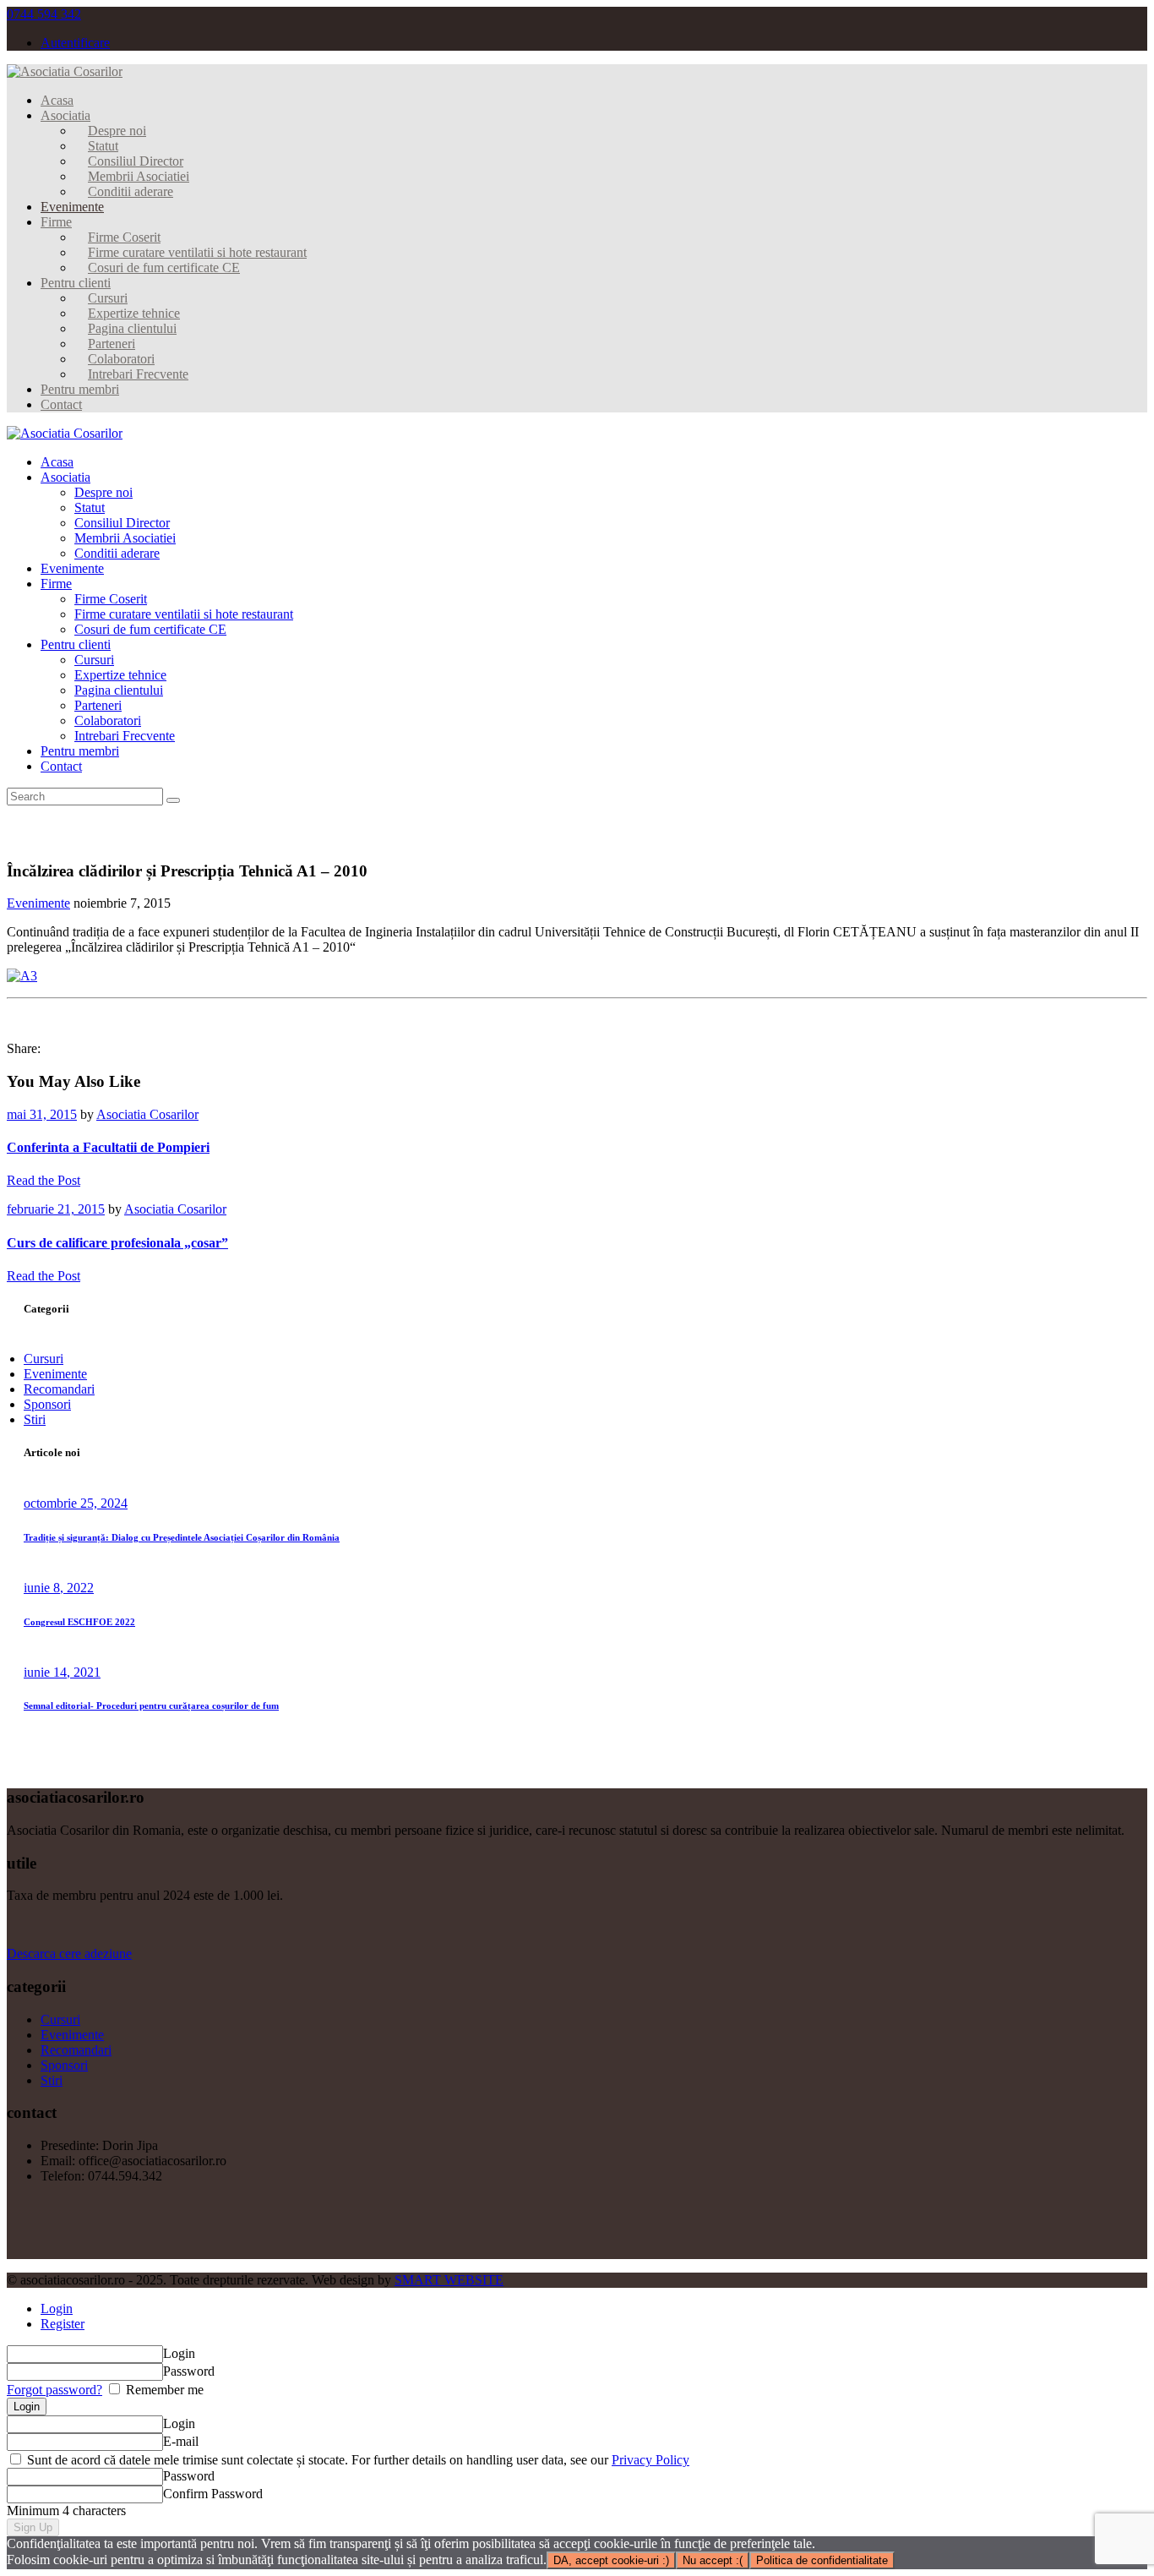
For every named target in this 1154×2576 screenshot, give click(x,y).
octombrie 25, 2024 (76, 1503)
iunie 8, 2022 (59, 1588)
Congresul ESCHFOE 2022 (79, 1622)
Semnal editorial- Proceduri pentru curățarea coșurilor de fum (151, 1706)
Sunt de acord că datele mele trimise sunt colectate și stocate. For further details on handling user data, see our (357, 2460)
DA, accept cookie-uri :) (611, 2560)
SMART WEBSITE (449, 2280)
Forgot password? (54, 2390)
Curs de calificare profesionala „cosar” (117, 1243)
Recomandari (59, 1389)
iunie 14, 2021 (62, 1672)
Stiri (35, 1419)
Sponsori (47, 1404)
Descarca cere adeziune (69, 1954)
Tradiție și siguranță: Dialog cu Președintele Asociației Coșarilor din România (182, 1537)
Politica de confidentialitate (822, 2560)
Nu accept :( (713, 2560)
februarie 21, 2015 (56, 1209)
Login (57, 2309)
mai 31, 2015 (42, 1114)
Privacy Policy (650, 2460)
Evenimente (38, 903)
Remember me (163, 2390)
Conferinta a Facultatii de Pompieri (108, 1147)
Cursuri (44, 1359)
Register (63, 2324)
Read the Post (44, 1180)
